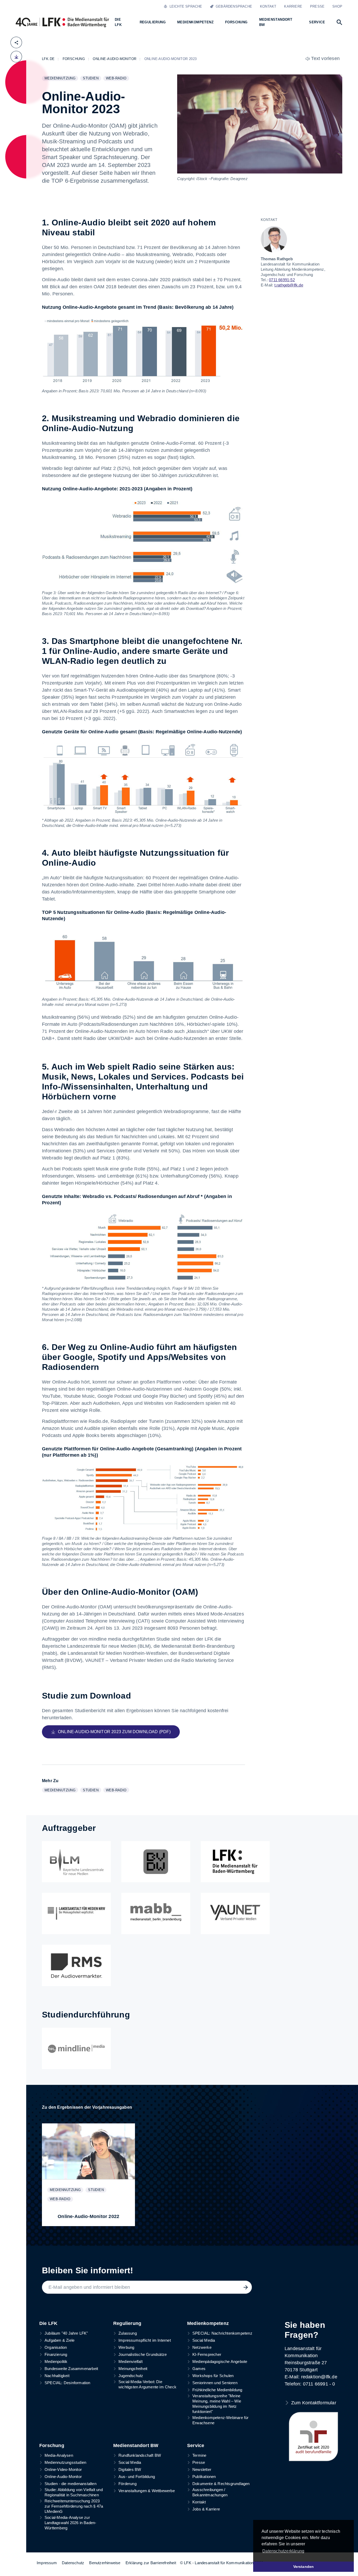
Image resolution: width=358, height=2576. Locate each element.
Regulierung (127, 2323)
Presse (317, 6)
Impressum (47, 2563)
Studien (92, 79)
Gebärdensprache (233, 6)
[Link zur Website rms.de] (76, 1965)
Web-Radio (117, 79)
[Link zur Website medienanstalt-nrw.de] (76, 1913)
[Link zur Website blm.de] (76, 1862)
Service (196, 2445)
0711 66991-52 (282, 280)
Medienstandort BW (136, 2445)
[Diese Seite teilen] (16, 42)
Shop (337, 6)
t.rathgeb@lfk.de (289, 285)
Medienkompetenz (208, 2323)
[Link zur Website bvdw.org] (156, 1862)
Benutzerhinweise (105, 2563)
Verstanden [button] (304, 2567)
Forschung (52, 2445)
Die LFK (48, 2323)
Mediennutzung (61, 79)
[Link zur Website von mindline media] (76, 2048)
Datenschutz (73, 2563)
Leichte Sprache (185, 6)
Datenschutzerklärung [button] (283, 2551)
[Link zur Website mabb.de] (156, 1913)
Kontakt (268, 6)
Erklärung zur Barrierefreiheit (151, 2563)
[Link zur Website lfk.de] (235, 1862)
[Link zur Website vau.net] (235, 1913)
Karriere (293, 6)
